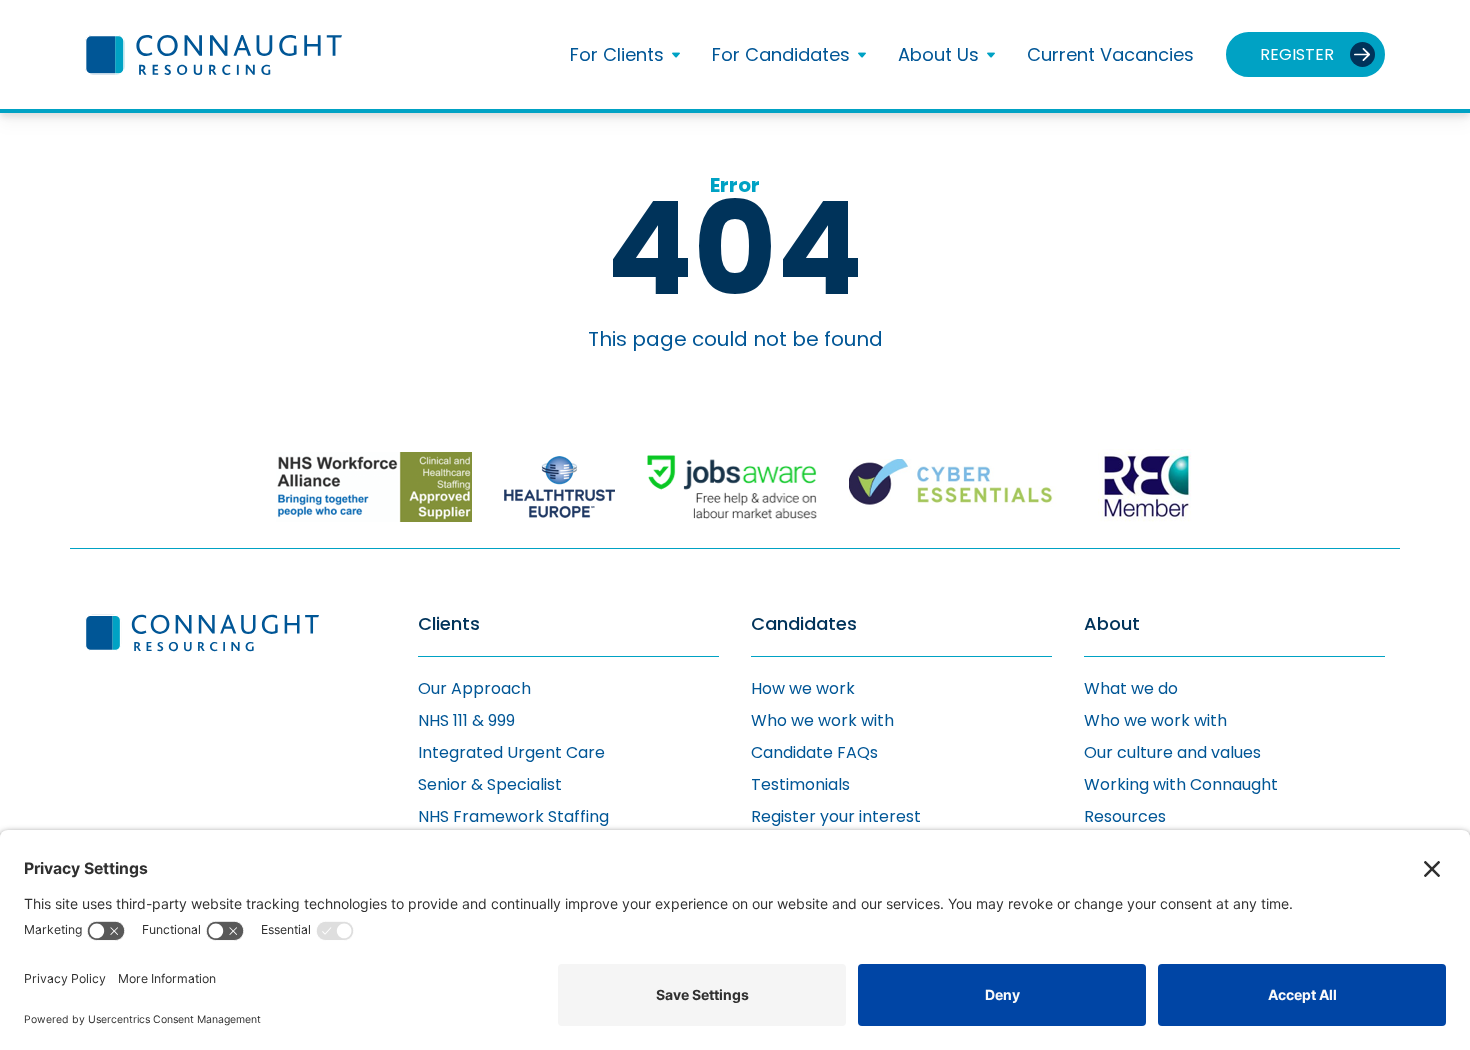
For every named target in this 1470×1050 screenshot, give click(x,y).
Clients (449, 624)
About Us (938, 55)
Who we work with (822, 720)
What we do (1131, 688)
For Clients (617, 55)
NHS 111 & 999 (466, 720)
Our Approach (474, 688)
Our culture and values (1172, 752)
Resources (1125, 816)
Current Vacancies (1110, 54)
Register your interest (836, 816)
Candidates (804, 624)
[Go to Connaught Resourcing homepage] (213, 55)
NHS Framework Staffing (513, 816)
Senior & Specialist (490, 784)
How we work (803, 688)
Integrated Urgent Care (511, 752)
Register (1297, 54)
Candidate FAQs (814, 752)
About (1112, 624)
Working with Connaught (1181, 784)
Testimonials (800, 784)
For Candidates (781, 55)
